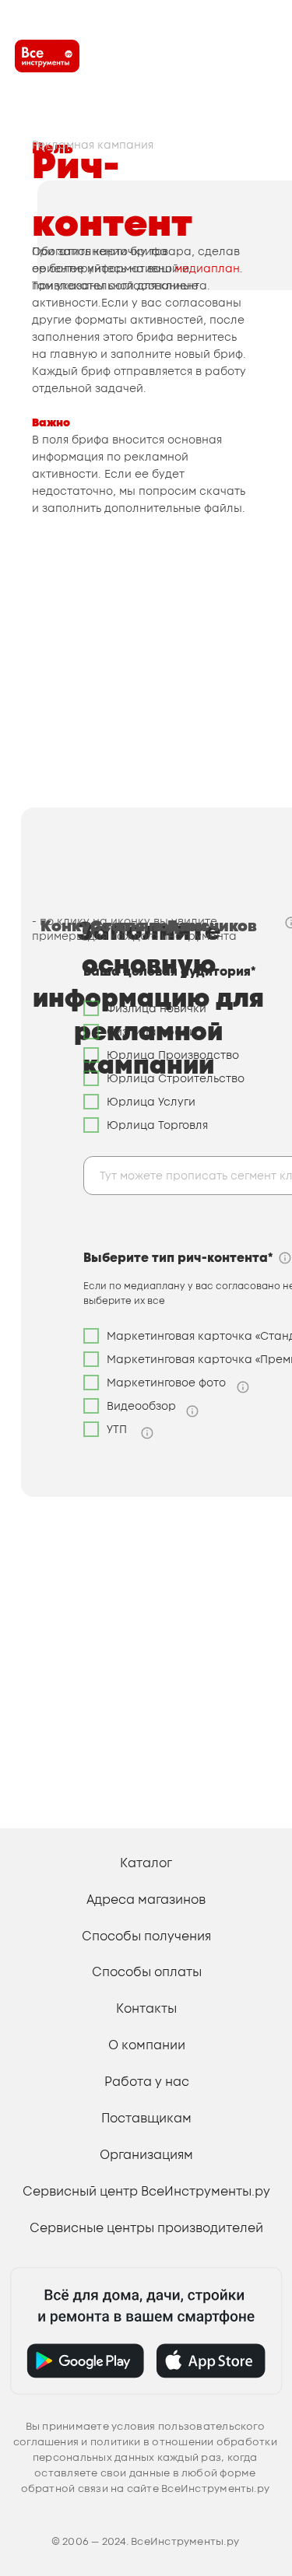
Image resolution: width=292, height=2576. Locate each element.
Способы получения (146, 1936)
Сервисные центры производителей (146, 2227)
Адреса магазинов (146, 1899)
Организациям (146, 2154)
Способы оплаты (147, 1971)
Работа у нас (147, 2081)
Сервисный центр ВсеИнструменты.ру (146, 2191)
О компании (147, 2045)
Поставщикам (146, 2118)
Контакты (146, 2008)
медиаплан (207, 268)
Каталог (146, 1863)
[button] (243, 1387)
